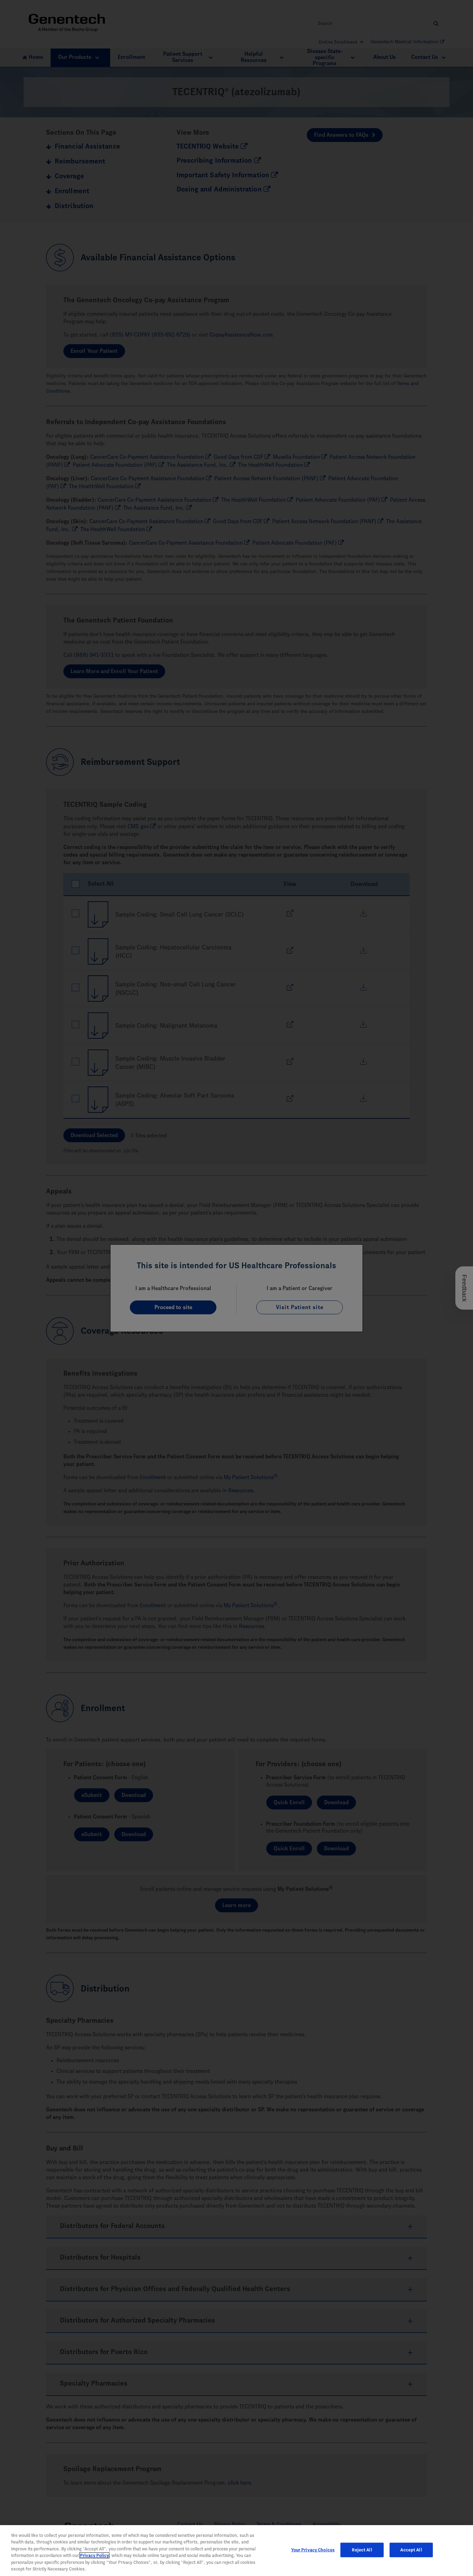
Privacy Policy (94, 2555)
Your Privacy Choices (313, 2550)
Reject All (362, 2550)
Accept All (411, 2550)
